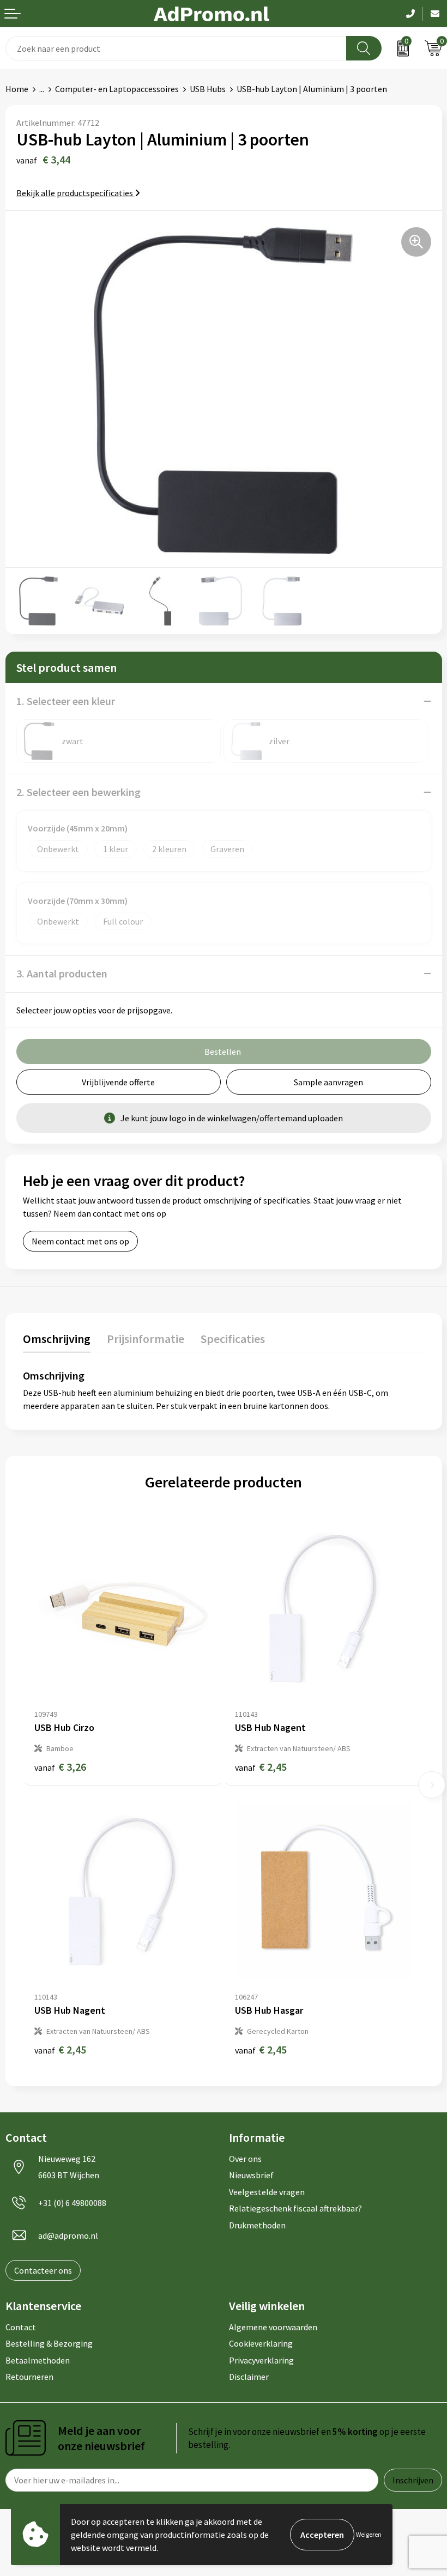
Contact (21, 2327)
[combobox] (176, 48)
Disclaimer (249, 2377)
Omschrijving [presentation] (57, 1339)
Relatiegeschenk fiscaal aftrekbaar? (295, 2208)
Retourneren (29, 2377)
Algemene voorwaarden (273, 2327)
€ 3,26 (60, 1767)
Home (17, 89)
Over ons (245, 2159)
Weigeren (369, 2534)
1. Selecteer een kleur (66, 701)
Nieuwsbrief (251, 2175)
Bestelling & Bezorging (49, 2343)
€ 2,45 (261, 1767)
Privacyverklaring (261, 2360)
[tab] (57, 1341)
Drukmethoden (257, 2225)
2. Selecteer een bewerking (78, 792)
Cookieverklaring (261, 2343)
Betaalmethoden (38, 2360)
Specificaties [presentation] (233, 1339)
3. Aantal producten (62, 973)
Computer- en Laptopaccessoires (117, 89)
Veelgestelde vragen (267, 2192)
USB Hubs (208, 89)
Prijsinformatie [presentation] (146, 1339)
